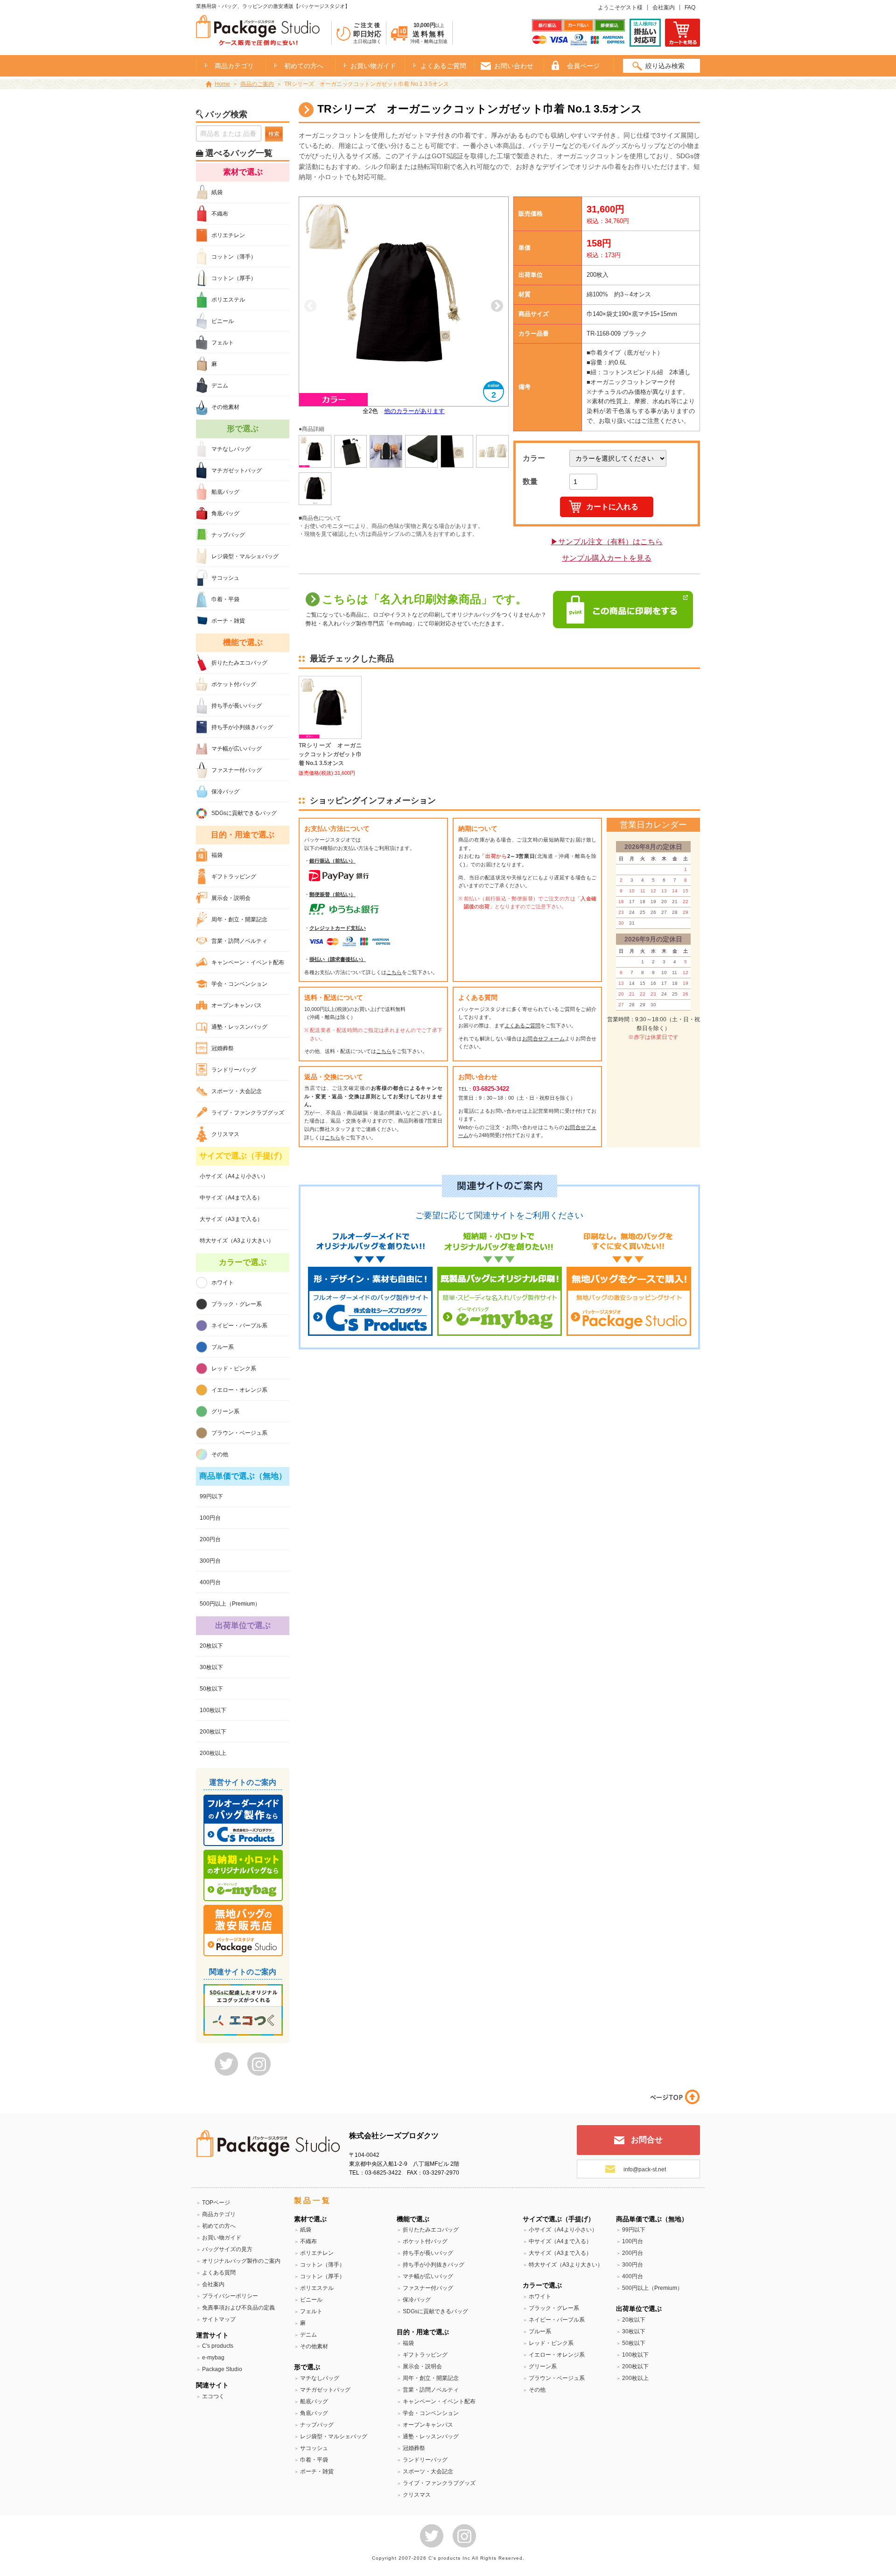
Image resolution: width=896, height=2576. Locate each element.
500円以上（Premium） (230, 1604)
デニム (220, 386)
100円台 (210, 1518)
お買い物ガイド (373, 66)
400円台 (210, 1582)
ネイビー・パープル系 (239, 1326)
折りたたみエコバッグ (239, 663)
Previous (310, 306)
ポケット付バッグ (234, 684)
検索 (274, 134)
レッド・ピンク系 (234, 1369)
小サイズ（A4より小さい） (234, 1176)
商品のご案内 (257, 84)
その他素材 (225, 407)
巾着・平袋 (225, 599)
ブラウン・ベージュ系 (239, 1433)
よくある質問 (219, 2273)
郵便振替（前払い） (332, 894)
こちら (394, 972)
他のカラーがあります (414, 411)
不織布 (220, 214)
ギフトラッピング (234, 877)
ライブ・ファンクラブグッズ (248, 1113)
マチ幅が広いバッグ (237, 749)
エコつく (213, 2396)
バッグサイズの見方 (227, 2249)
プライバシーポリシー (230, 2296)
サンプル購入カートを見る (607, 558)
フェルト (223, 343)
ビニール (223, 321)
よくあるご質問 (443, 66)
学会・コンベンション (239, 984)
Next (497, 306)
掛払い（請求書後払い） (338, 959)
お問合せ (647, 2140)
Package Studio (222, 2369)
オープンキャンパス (237, 1005)
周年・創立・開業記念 (239, 919)
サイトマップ (219, 2319)
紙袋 (217, 192)
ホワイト (223, 1283)
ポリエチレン (228, 235)
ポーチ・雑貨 (228, 621)
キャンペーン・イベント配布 (248, 962)
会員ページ (583, 66)
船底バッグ (225, 492)
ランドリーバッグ (234, 1070)
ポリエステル (228, 300)
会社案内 (664, 7)
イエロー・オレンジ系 (239, 1390)
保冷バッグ (225, 792)
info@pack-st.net (645, 2169)
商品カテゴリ (219, 2214)
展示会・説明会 (231, 898)
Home (222, 84)
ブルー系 (223, 1347)
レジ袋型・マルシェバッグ (245, 556)
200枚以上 (213, 1753)
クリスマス (225, 1134)
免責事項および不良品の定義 (238, 2308)
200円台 (210, 1539)
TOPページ (216, 2203)
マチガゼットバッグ (237, 470)
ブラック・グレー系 (237, 1304)
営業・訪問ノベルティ (239, 941)
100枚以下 (213, 1710)
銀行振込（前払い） (332, 861)
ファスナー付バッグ (237, 770)
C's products (218, 2346)
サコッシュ (225, 578)
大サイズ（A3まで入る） (231, 1219)
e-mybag (213, 2358)
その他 (220, 1454)
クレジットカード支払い (338, 928)
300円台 (210, 1561)
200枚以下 (213, 1732)
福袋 (217, 855)
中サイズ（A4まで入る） (231, 1198)
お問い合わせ (514, 66)
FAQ (690, 7)
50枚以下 (211, 1689)
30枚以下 (211, 1667)
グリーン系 (225, 1411)
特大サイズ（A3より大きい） (237, 1241)
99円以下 (211, 1496)
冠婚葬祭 (223, 1048)
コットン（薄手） (234, 257)
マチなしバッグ (231, 449)
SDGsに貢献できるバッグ (244, 813)
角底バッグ (225, 513)
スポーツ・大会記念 (237, 1091)
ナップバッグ (228, 535)
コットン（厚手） (234, 278)
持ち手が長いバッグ (237, 706)
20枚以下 (211, 1646)
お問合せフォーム (543, 1039)
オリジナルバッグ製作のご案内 (241, 2261)
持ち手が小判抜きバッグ (242, 727)
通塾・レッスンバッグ (239, 1027)
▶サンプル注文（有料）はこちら (607, 542)
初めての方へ (304, 66)
